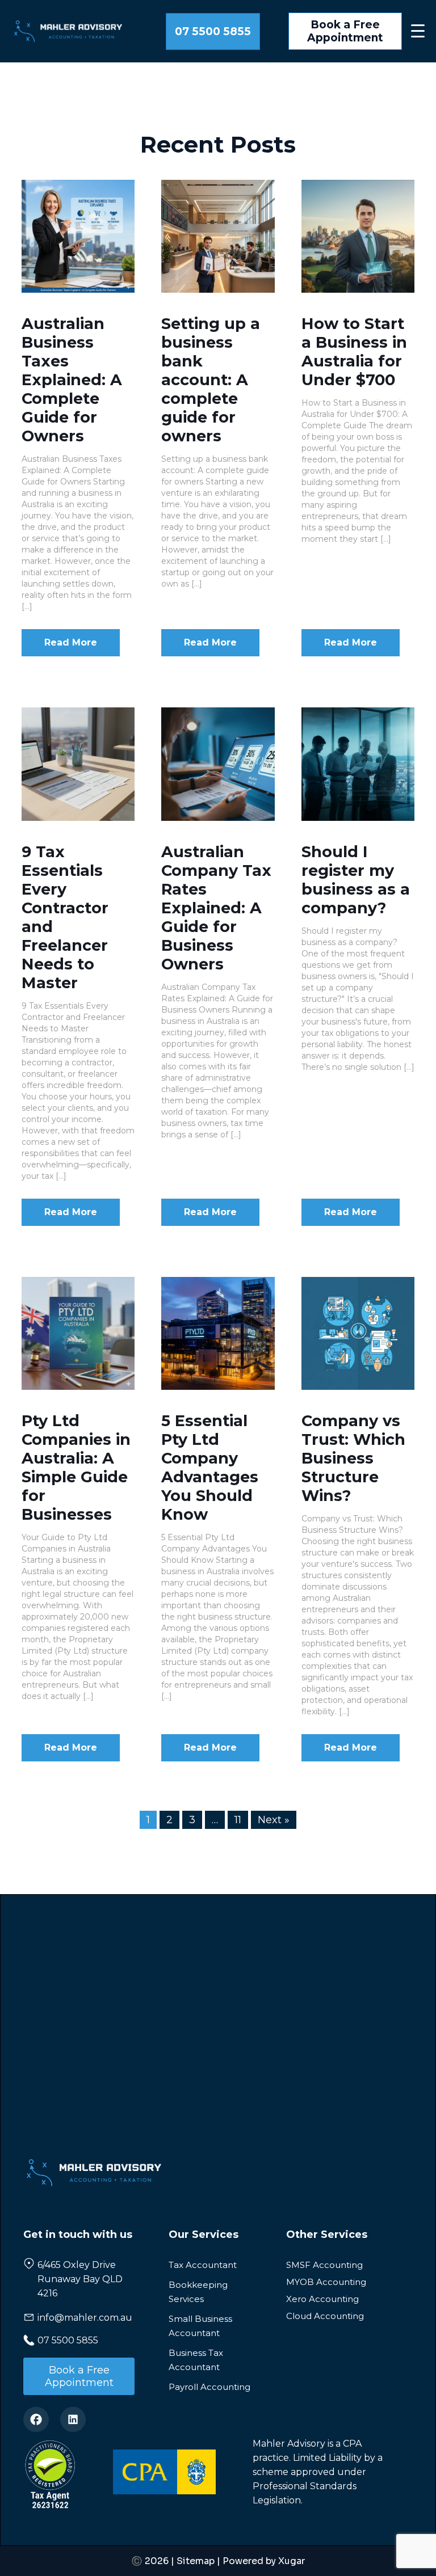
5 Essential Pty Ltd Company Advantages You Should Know (210, 1468)
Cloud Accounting (325, 2316)
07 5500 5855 (213, 31)
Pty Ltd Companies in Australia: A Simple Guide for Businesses (76, 1468)
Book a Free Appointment (345, 31)
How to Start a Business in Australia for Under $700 (354, 352)
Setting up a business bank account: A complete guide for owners (211, 380)
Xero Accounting (322, 2299)
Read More (71, 642)
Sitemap (196, 2561)
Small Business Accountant (200, 2326)
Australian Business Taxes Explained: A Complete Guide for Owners (72, 380)
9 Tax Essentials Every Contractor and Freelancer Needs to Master (65, 917)
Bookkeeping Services (198, 2292)
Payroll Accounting (209, 2387)
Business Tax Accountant (196, 2360)
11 (238, 1820)
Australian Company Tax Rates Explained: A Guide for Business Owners (216, 908)
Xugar (292, 2561)
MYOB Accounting (326, 2282)
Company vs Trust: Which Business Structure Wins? (353, 1458)
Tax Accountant (203, 2265)
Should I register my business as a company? (356, 880)
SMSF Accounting (324, 2265)
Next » (274, 1820)
